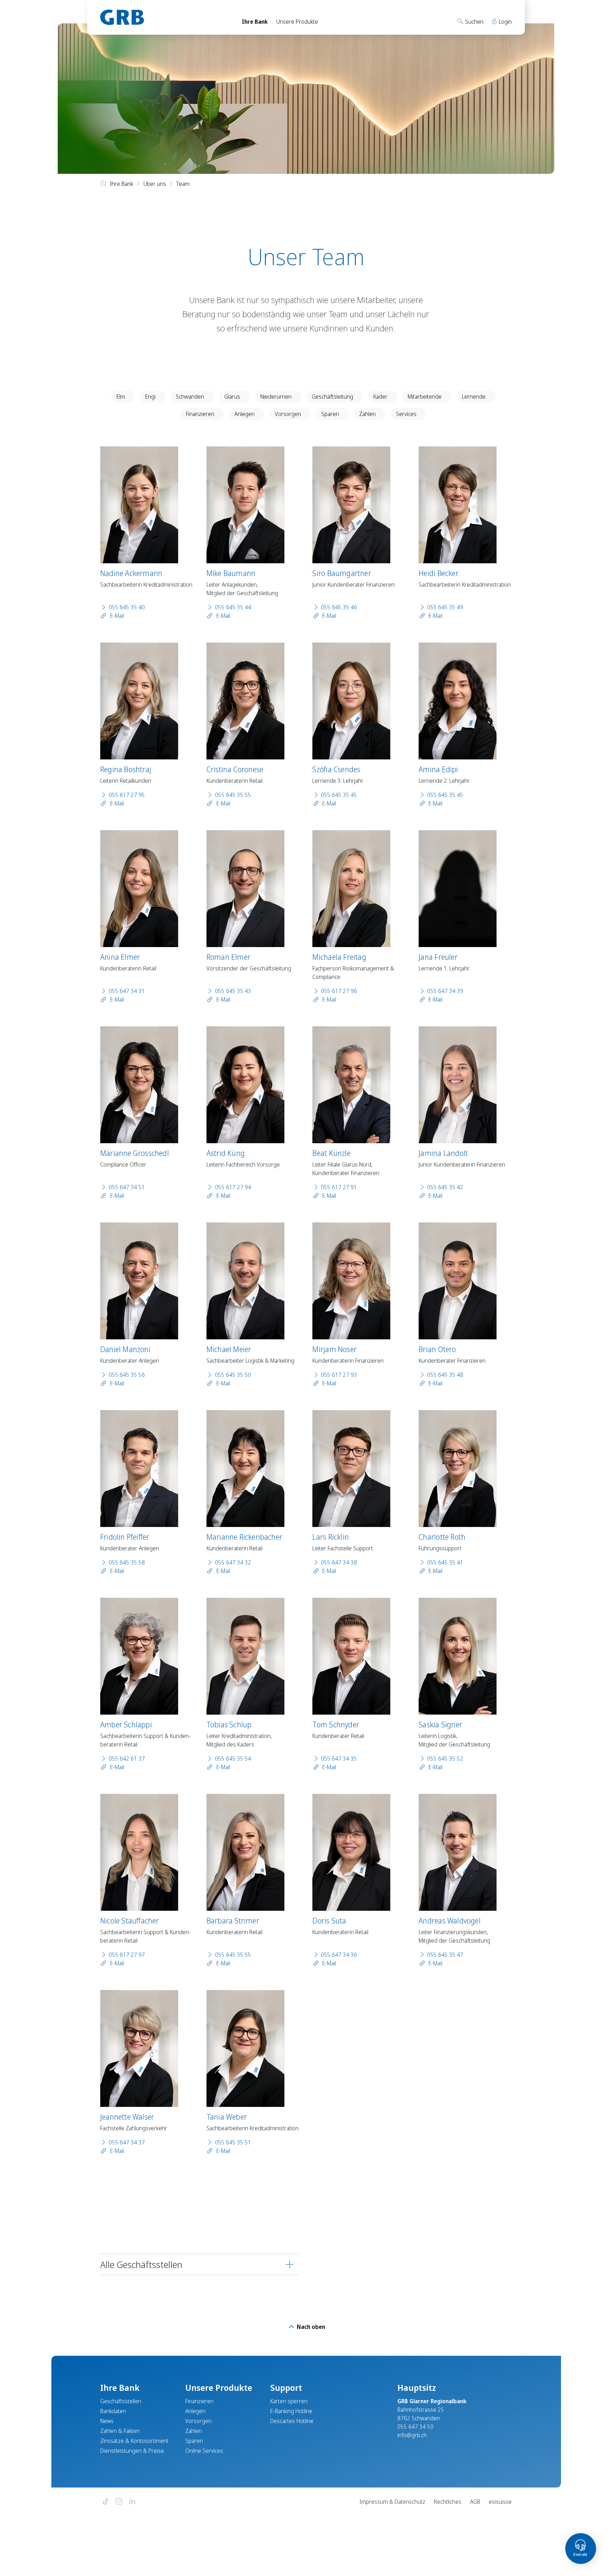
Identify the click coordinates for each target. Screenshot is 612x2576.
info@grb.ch (412, 2435)
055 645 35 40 (127, 607)
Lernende (474, 397)
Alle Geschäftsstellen (141, 2264)
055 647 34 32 (233, 1562)
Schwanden (190, 397)
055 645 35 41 (445, 1562)
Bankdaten (113, 2411)
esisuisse (500, 2502)
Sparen (330, 414)
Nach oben (310, 2327)
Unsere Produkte (297, 22)
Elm (121, 397)
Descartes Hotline (292, 2421)
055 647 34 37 (127, 2142)
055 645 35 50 (233, 1375)
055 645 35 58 (127, 1562)
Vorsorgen (288, 414)
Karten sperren (289, 2401)
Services (406, 414)
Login (505, 22)
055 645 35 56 (127, 1375)
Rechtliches (448, 2502)
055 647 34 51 (127, 1187)
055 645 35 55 (233, 795)
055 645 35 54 (233, 1759)
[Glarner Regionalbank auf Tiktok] (106, 2502)
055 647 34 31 (127, 991)
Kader (380, 397)
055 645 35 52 (445, 1759)
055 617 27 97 (127, 1955)
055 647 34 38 (339, 1562)
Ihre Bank (255, 22)
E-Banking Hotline (291, 2411)
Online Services (204, 2451)
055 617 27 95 (127, 795)
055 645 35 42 (445, 1187)
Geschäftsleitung (332, 397)
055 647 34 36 (339, 1955)
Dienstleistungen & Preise (132, 2451)
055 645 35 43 (233, 991)
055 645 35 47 (445, 1955)
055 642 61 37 (127, 1759)
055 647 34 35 (339, 1759)
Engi (150, 397)
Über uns (155, 184)
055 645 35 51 (233, 2142)
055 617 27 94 (233, 1187)
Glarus (232, 397)
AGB (475, 2502)
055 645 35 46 (339, 607)
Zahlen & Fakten (120, 2431)
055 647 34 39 (445, 991)
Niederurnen (276, 397)
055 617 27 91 (339, 1187)
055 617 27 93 (339, 1375)
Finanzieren (200, 414)
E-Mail (116, 616)
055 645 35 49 (445, 607)
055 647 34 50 (415, 2427)
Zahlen (367, 414)
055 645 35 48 (445, 1375)
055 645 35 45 (339, 795)
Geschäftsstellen (121, 2401)
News (107, 2421)
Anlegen (245, 414)
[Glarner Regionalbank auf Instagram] (119, 2502)
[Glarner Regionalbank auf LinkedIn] (132, 2502)
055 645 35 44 (233, 607)
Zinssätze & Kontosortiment (134, 2441)
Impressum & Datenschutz (392, 2502)
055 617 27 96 (339, 991)
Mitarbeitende (425, 397)
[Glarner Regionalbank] (165, 17)
